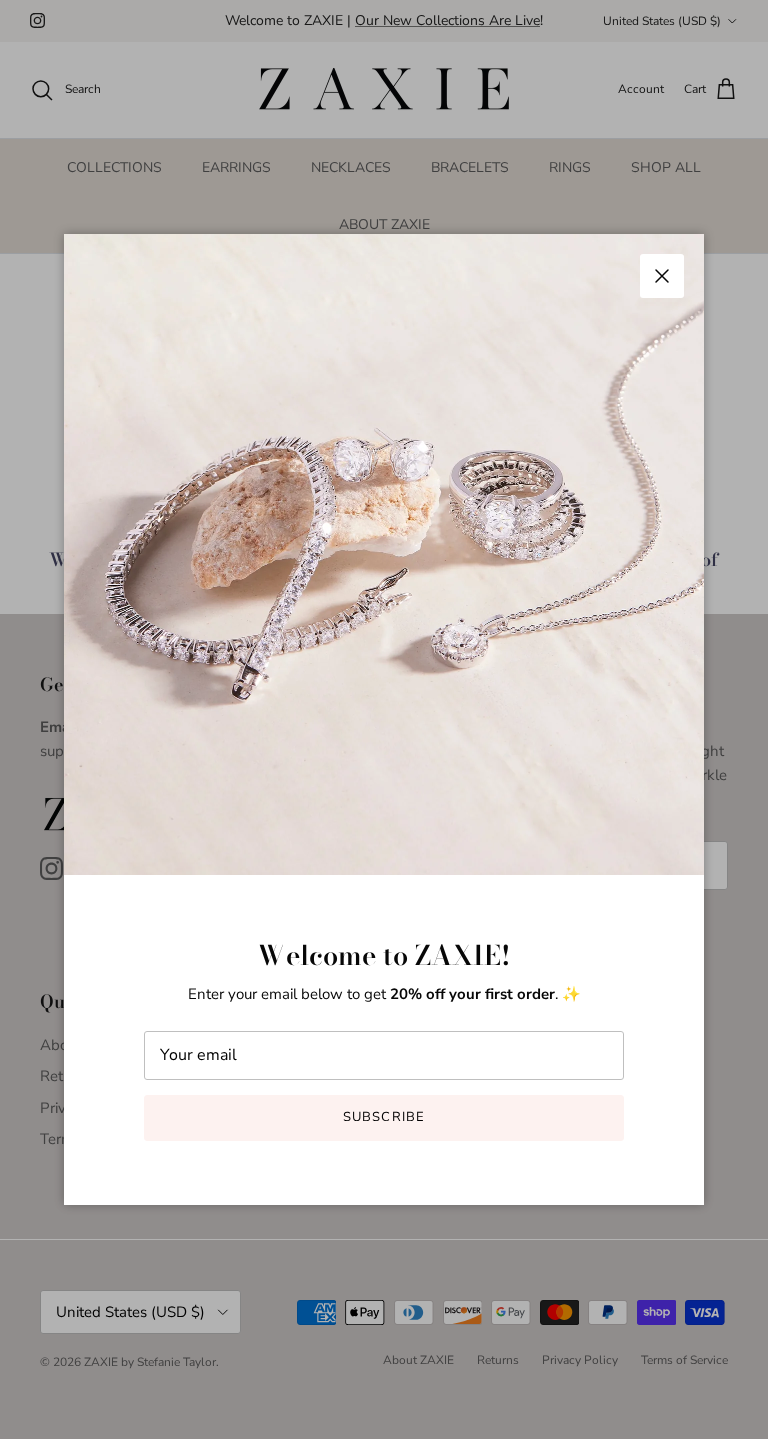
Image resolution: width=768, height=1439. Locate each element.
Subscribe (383, 1117)
